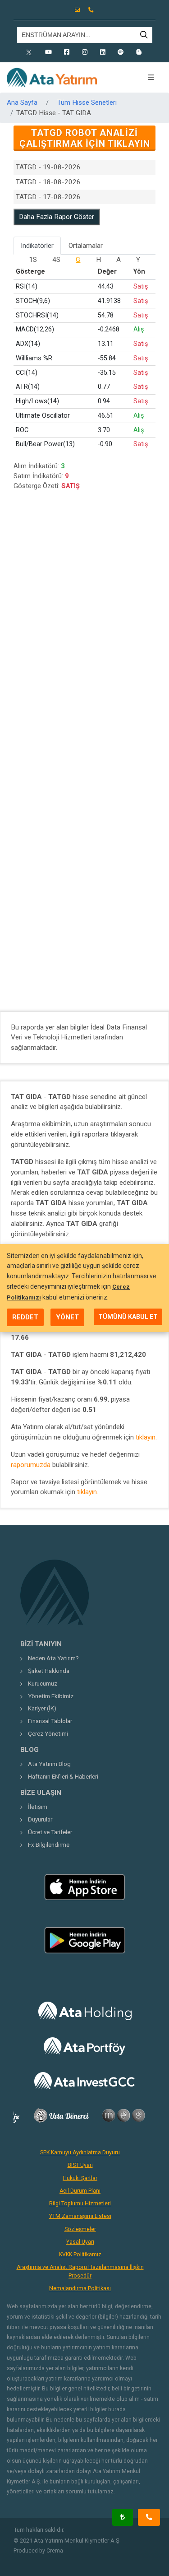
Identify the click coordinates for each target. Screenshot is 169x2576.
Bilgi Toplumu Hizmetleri (80, 2203)
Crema (55, 2551)
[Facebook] (67, 52)
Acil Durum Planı (80, 2191)
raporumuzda (31, 1465)
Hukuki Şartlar (80, 2178)
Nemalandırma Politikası (80, 2288)
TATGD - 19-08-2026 (48, 167)
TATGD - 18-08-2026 (48, 182)
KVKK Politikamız (80, 2255)
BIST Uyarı (80, 2165)
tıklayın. (146, 1437)
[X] (31, 52)
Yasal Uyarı (80, 2242)
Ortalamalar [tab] (86, 246)
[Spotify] (121, 52)
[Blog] (139, 52)
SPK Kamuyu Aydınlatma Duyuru (80, 2152)
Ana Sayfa (22, 102)
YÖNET (67, 1317)
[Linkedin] (103, 52)
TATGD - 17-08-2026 (48, 197)
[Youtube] (49, 52)
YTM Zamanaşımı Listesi (80, 2216)
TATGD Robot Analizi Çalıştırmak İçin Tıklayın (85, 138)
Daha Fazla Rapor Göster (57, 217)
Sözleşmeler (80, 2229)
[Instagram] (85, 52)
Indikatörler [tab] (37, 246)
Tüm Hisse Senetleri (87, 102)
